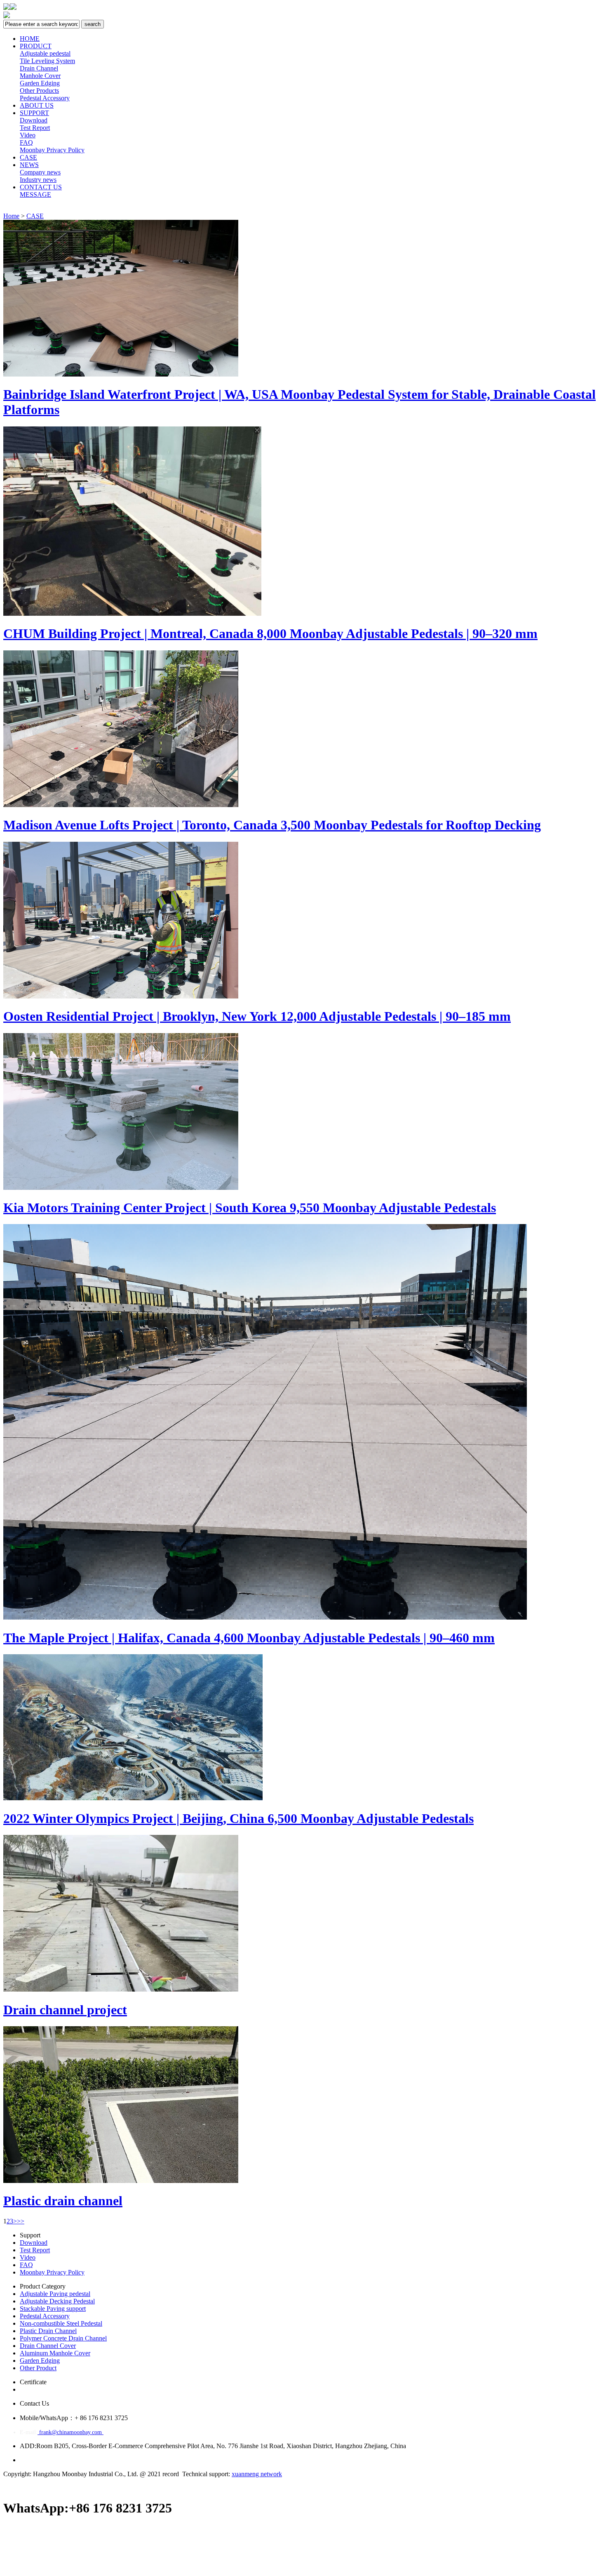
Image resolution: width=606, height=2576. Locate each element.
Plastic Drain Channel (48, 2331)
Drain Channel (39, 68)
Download (34, 120)
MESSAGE (35, 194)
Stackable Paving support (53, 2309)
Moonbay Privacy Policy (52, 150)
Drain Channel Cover (48, 2346)
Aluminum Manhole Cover (55, 2353)
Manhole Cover (40, 76)
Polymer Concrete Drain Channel (63, 2338)
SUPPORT (34, 113)
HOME (30, 39)
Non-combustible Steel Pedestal (61, 2323)
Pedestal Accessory (45, 98)
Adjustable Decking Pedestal (57, 2301)
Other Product (38, 2368)
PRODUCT (36, 46)
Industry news (38, 180)
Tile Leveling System (47, 61)
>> (21, 2221)
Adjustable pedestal (45, 53)
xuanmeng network (257, 2474)
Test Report (35, 128)
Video (28, 135)
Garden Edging (40, 83)
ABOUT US (37, 105)
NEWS (29, 165)
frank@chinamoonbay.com (70, 2432)
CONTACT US (41, 187)
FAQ (26, 142)
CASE (28, 157)
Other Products (39, 91)
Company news (40, 172)
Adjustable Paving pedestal (55, 2294)
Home (11, 216)
